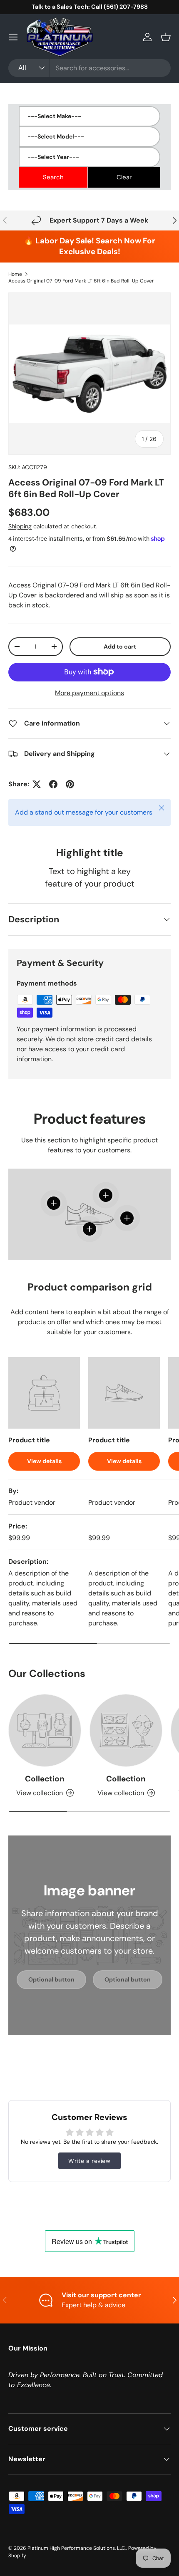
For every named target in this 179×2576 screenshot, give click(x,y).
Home (15, 274)
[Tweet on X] (37, 784)
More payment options (89, 693)
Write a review (89, 2161)
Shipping (20, 526)
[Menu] (13, 37)
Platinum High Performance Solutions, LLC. (77, 2548)
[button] (166, 37)
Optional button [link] (51, 1979)
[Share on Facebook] (53, 784)
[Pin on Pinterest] (70, 784)
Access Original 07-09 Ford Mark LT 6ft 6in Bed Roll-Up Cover (81, 281)
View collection (40, 1793)
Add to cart (120, 646)
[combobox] (89, 68)
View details (44, 1461)
